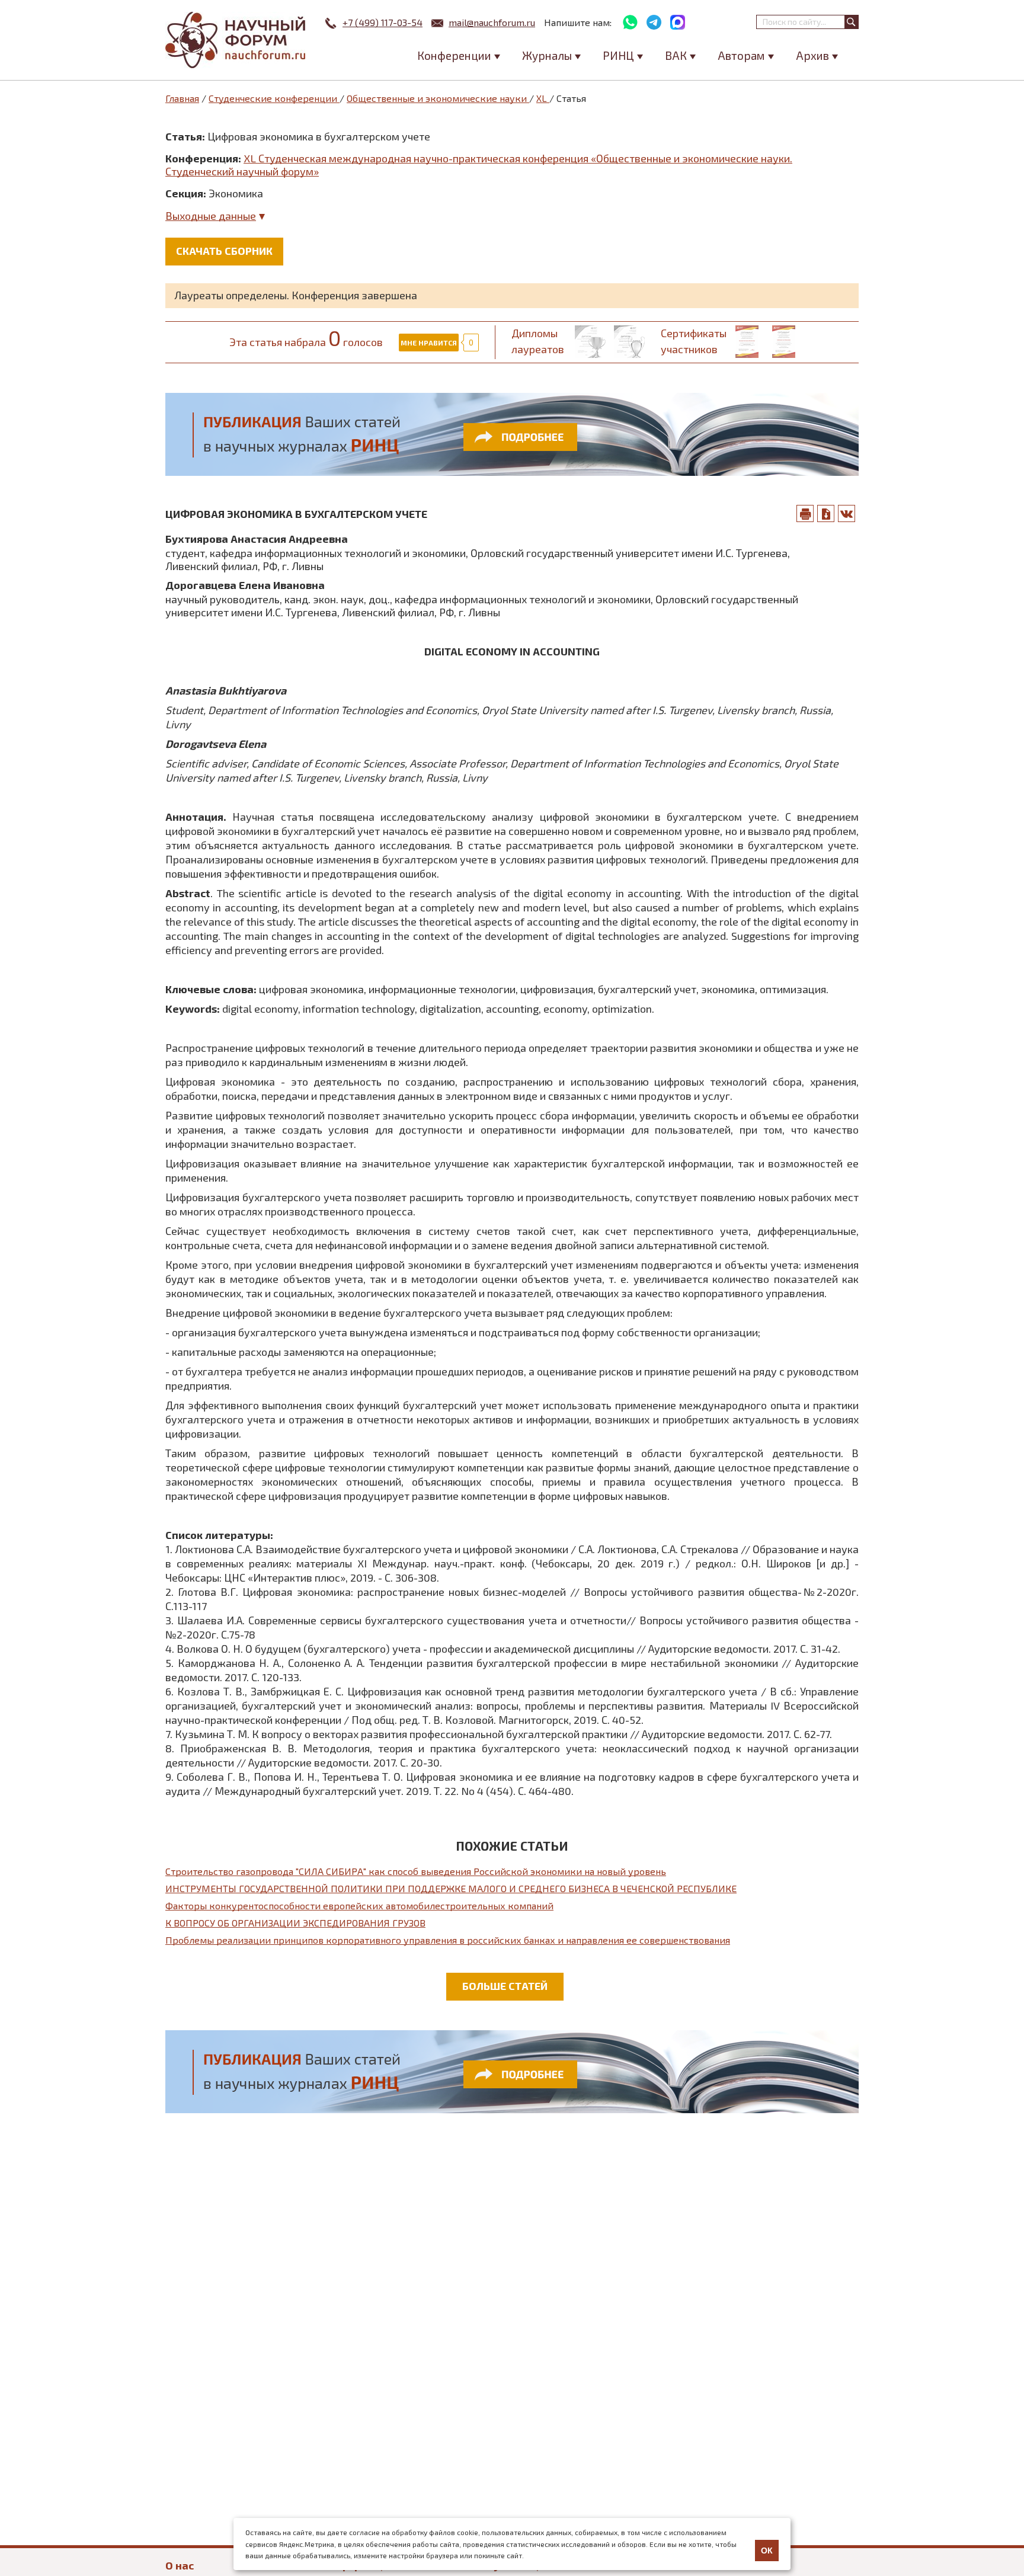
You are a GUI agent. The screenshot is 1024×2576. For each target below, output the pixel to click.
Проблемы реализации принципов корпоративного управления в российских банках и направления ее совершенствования (448, 1940)
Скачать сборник (224, 251)
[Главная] (236, 40)
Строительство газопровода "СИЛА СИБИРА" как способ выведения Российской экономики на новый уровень (416, 1871)
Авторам (741, 55)
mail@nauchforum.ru (492, 22)
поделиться (847, 513)
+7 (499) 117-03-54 (383, 22)
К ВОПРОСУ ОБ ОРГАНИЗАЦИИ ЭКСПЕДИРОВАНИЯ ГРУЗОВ (295, 1923)
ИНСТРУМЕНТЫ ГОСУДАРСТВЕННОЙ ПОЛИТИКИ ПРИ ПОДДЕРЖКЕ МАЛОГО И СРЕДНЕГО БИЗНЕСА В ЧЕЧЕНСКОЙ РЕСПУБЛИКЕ (451, 1888)
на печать (805, 513)
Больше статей (505, 1986)
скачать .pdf (826, 513)
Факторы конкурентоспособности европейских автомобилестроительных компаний (359, 1905)
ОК (767, 2551)
